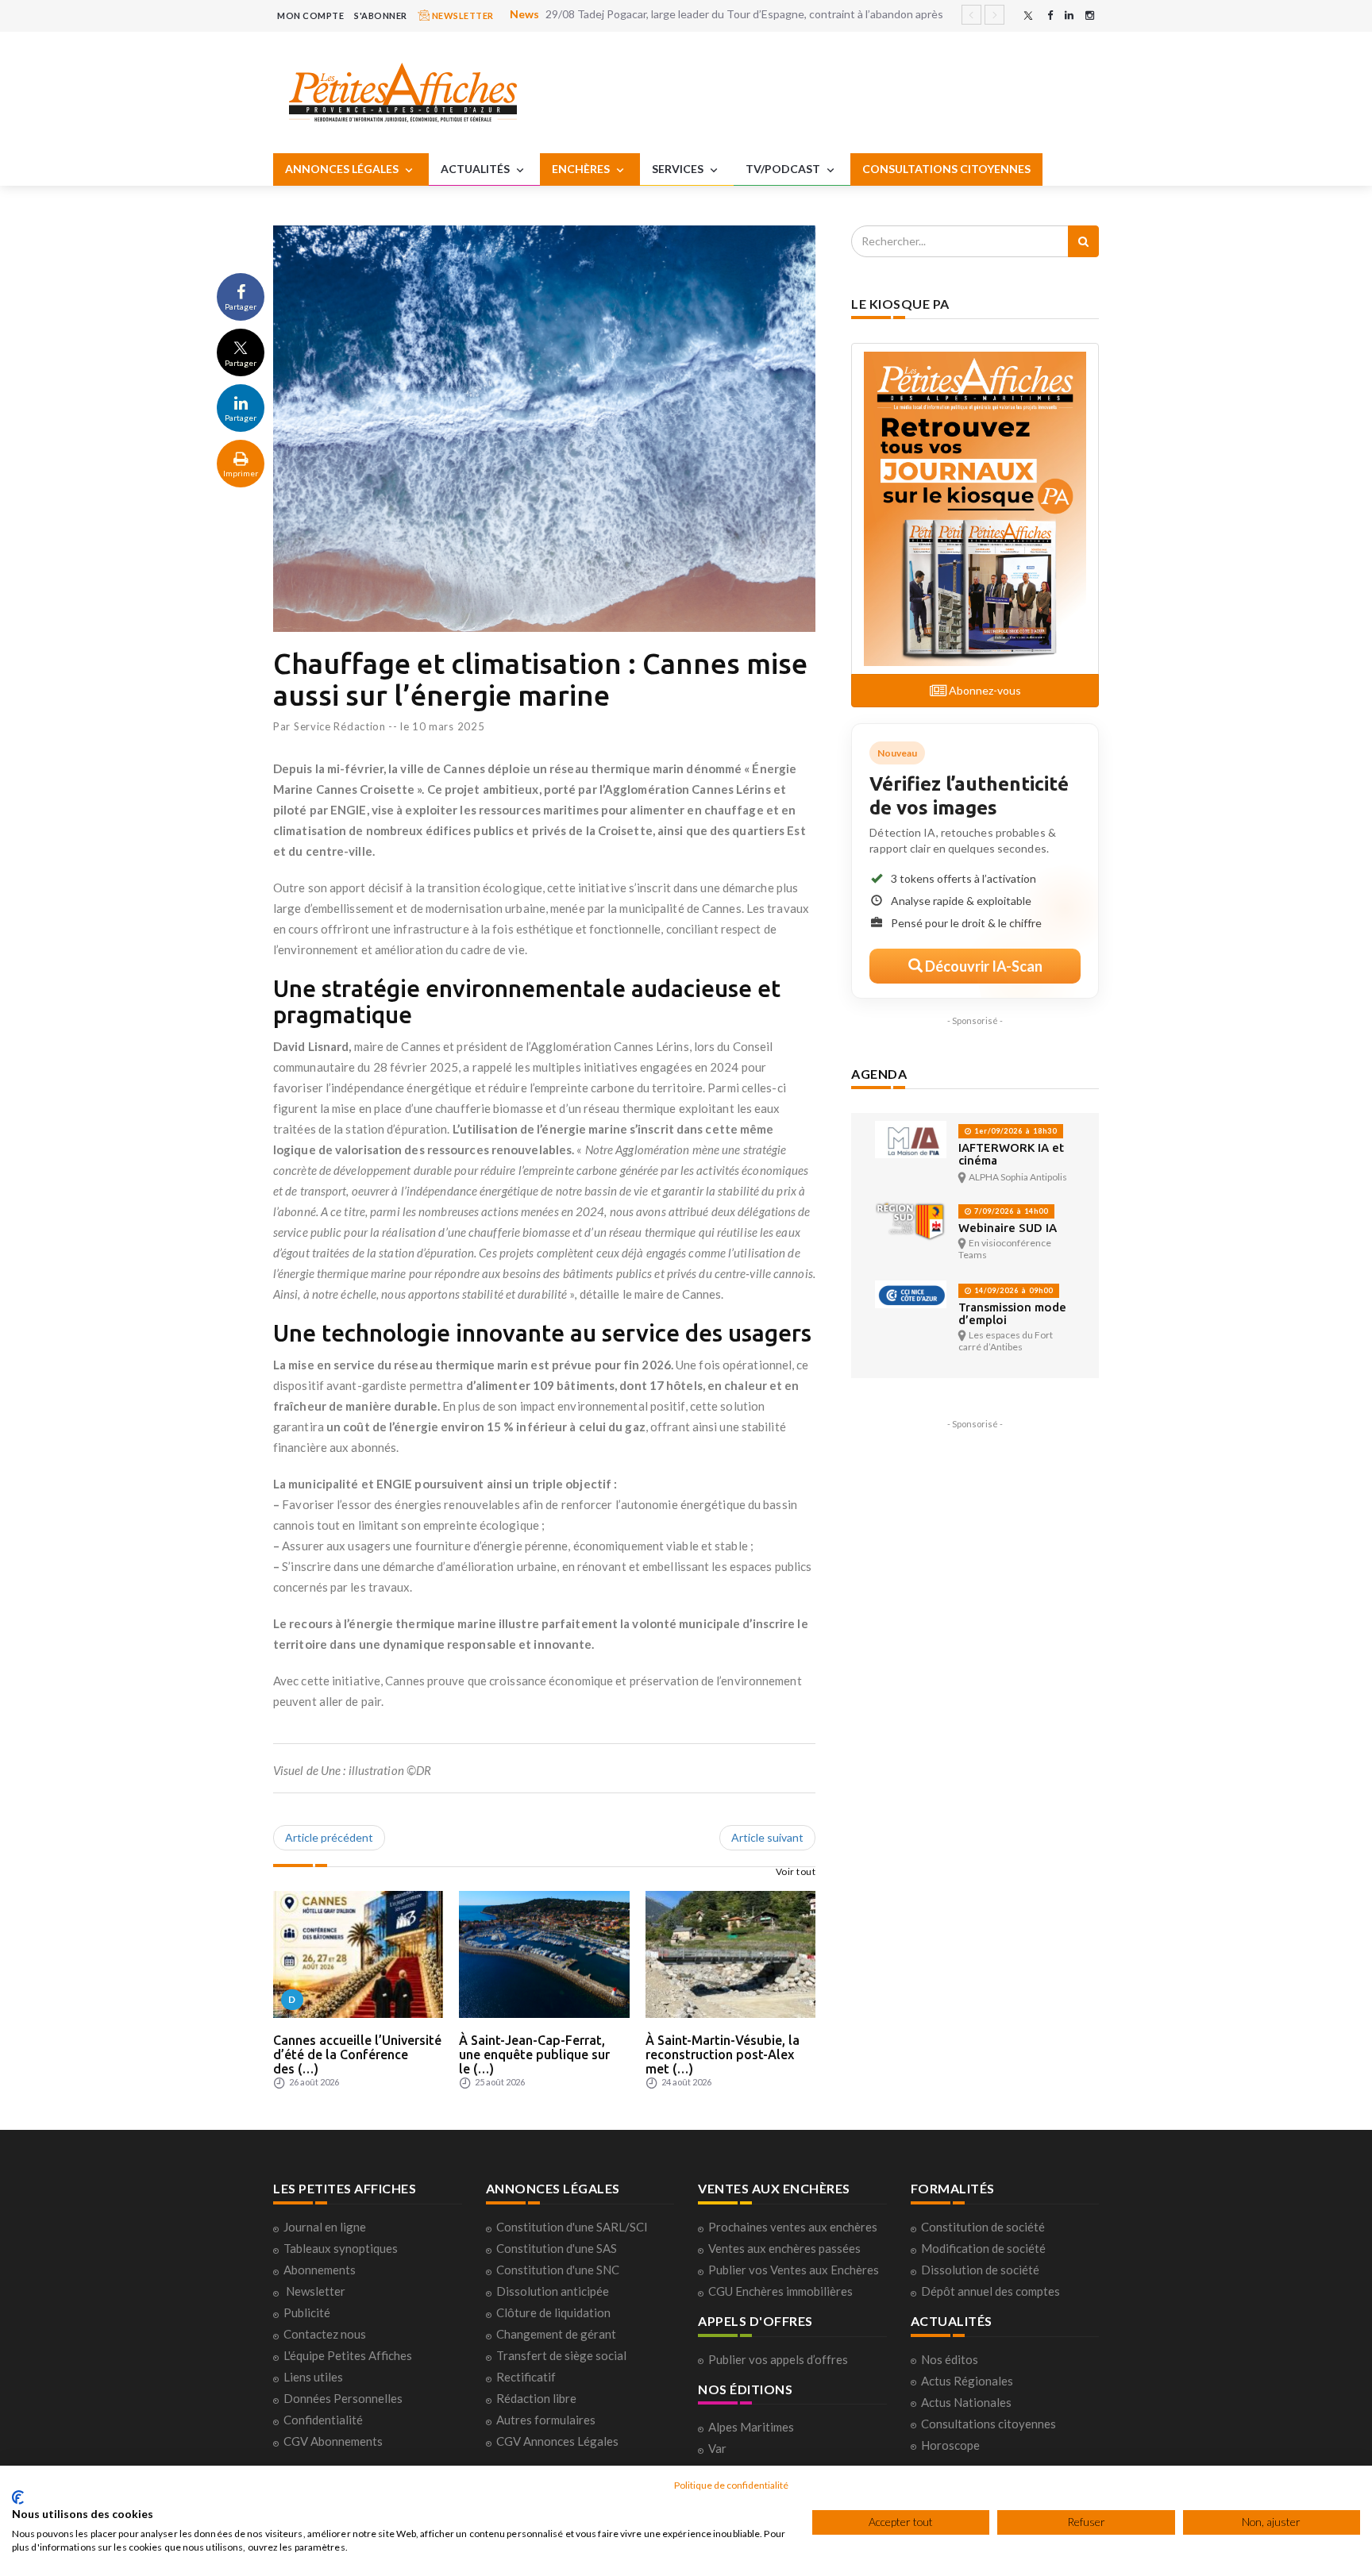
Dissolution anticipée (553, 2291)
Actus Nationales (966, 2402)
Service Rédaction (340, 726)
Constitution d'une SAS (557, 2248)
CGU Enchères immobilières (780, 2291)
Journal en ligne (325, 2227)
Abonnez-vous (984, 690)
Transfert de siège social (561, 2355)
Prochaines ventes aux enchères (793, 2227)
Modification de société (983, 2248)
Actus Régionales (967, 2381)
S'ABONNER (381, 15)
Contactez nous (325, 2334)
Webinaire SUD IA (1008, 1228)
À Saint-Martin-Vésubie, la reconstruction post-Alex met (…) (723, 2054)
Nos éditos (950, 2359)
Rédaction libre (536, 2398)
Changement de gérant (556, 2334)
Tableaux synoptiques (341, 2248)
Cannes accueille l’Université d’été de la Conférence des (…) (357, 2054)
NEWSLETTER (462, 15)
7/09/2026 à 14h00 (1010, 1211)
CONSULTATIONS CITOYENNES (946, 169)
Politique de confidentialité (731, 2485)
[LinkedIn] (1069, 15)
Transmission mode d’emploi (1012, 1313)
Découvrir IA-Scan (983, 966)
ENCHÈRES (582, 169)
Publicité (307, 2312)
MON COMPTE (310, 15)
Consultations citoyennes (989, 2424)
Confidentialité (323, 2420)
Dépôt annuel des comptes (990, 2291)
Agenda (879, 1074)
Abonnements (320, 2270)
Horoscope (950, 2445)
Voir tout (796, 1871)
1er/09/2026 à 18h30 (1014, 1131)
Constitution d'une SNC (558, 2270)
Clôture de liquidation (553, 2312)
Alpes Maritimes (751, 2427)
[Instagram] (1090, 15)
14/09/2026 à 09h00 (1012, 1290)
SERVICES (679, 169)
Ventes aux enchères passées (784, 2248)
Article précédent (329, 1837)
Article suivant (767, 1837)
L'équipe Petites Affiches (348, 2355)
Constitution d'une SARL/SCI (572, 2227)
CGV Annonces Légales (557, 2441)
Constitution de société (983, 2227)
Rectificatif (526, 2377)
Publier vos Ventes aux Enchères (794, 2270)
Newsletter (316, 2291)
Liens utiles (313, 2377)
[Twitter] (1028, 15)
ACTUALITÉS (476, 169)
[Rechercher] (1083, 241)
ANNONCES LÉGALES (343, 169)
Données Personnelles (343, 2398)
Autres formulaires (546, 2420)
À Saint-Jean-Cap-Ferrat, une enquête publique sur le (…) (534, 2054)
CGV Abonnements (333, 2441)
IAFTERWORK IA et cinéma (1011, 1154)
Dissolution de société (980, 2270)
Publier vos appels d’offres (778, 2359)
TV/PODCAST (784, 169)
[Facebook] (1050, 15)
